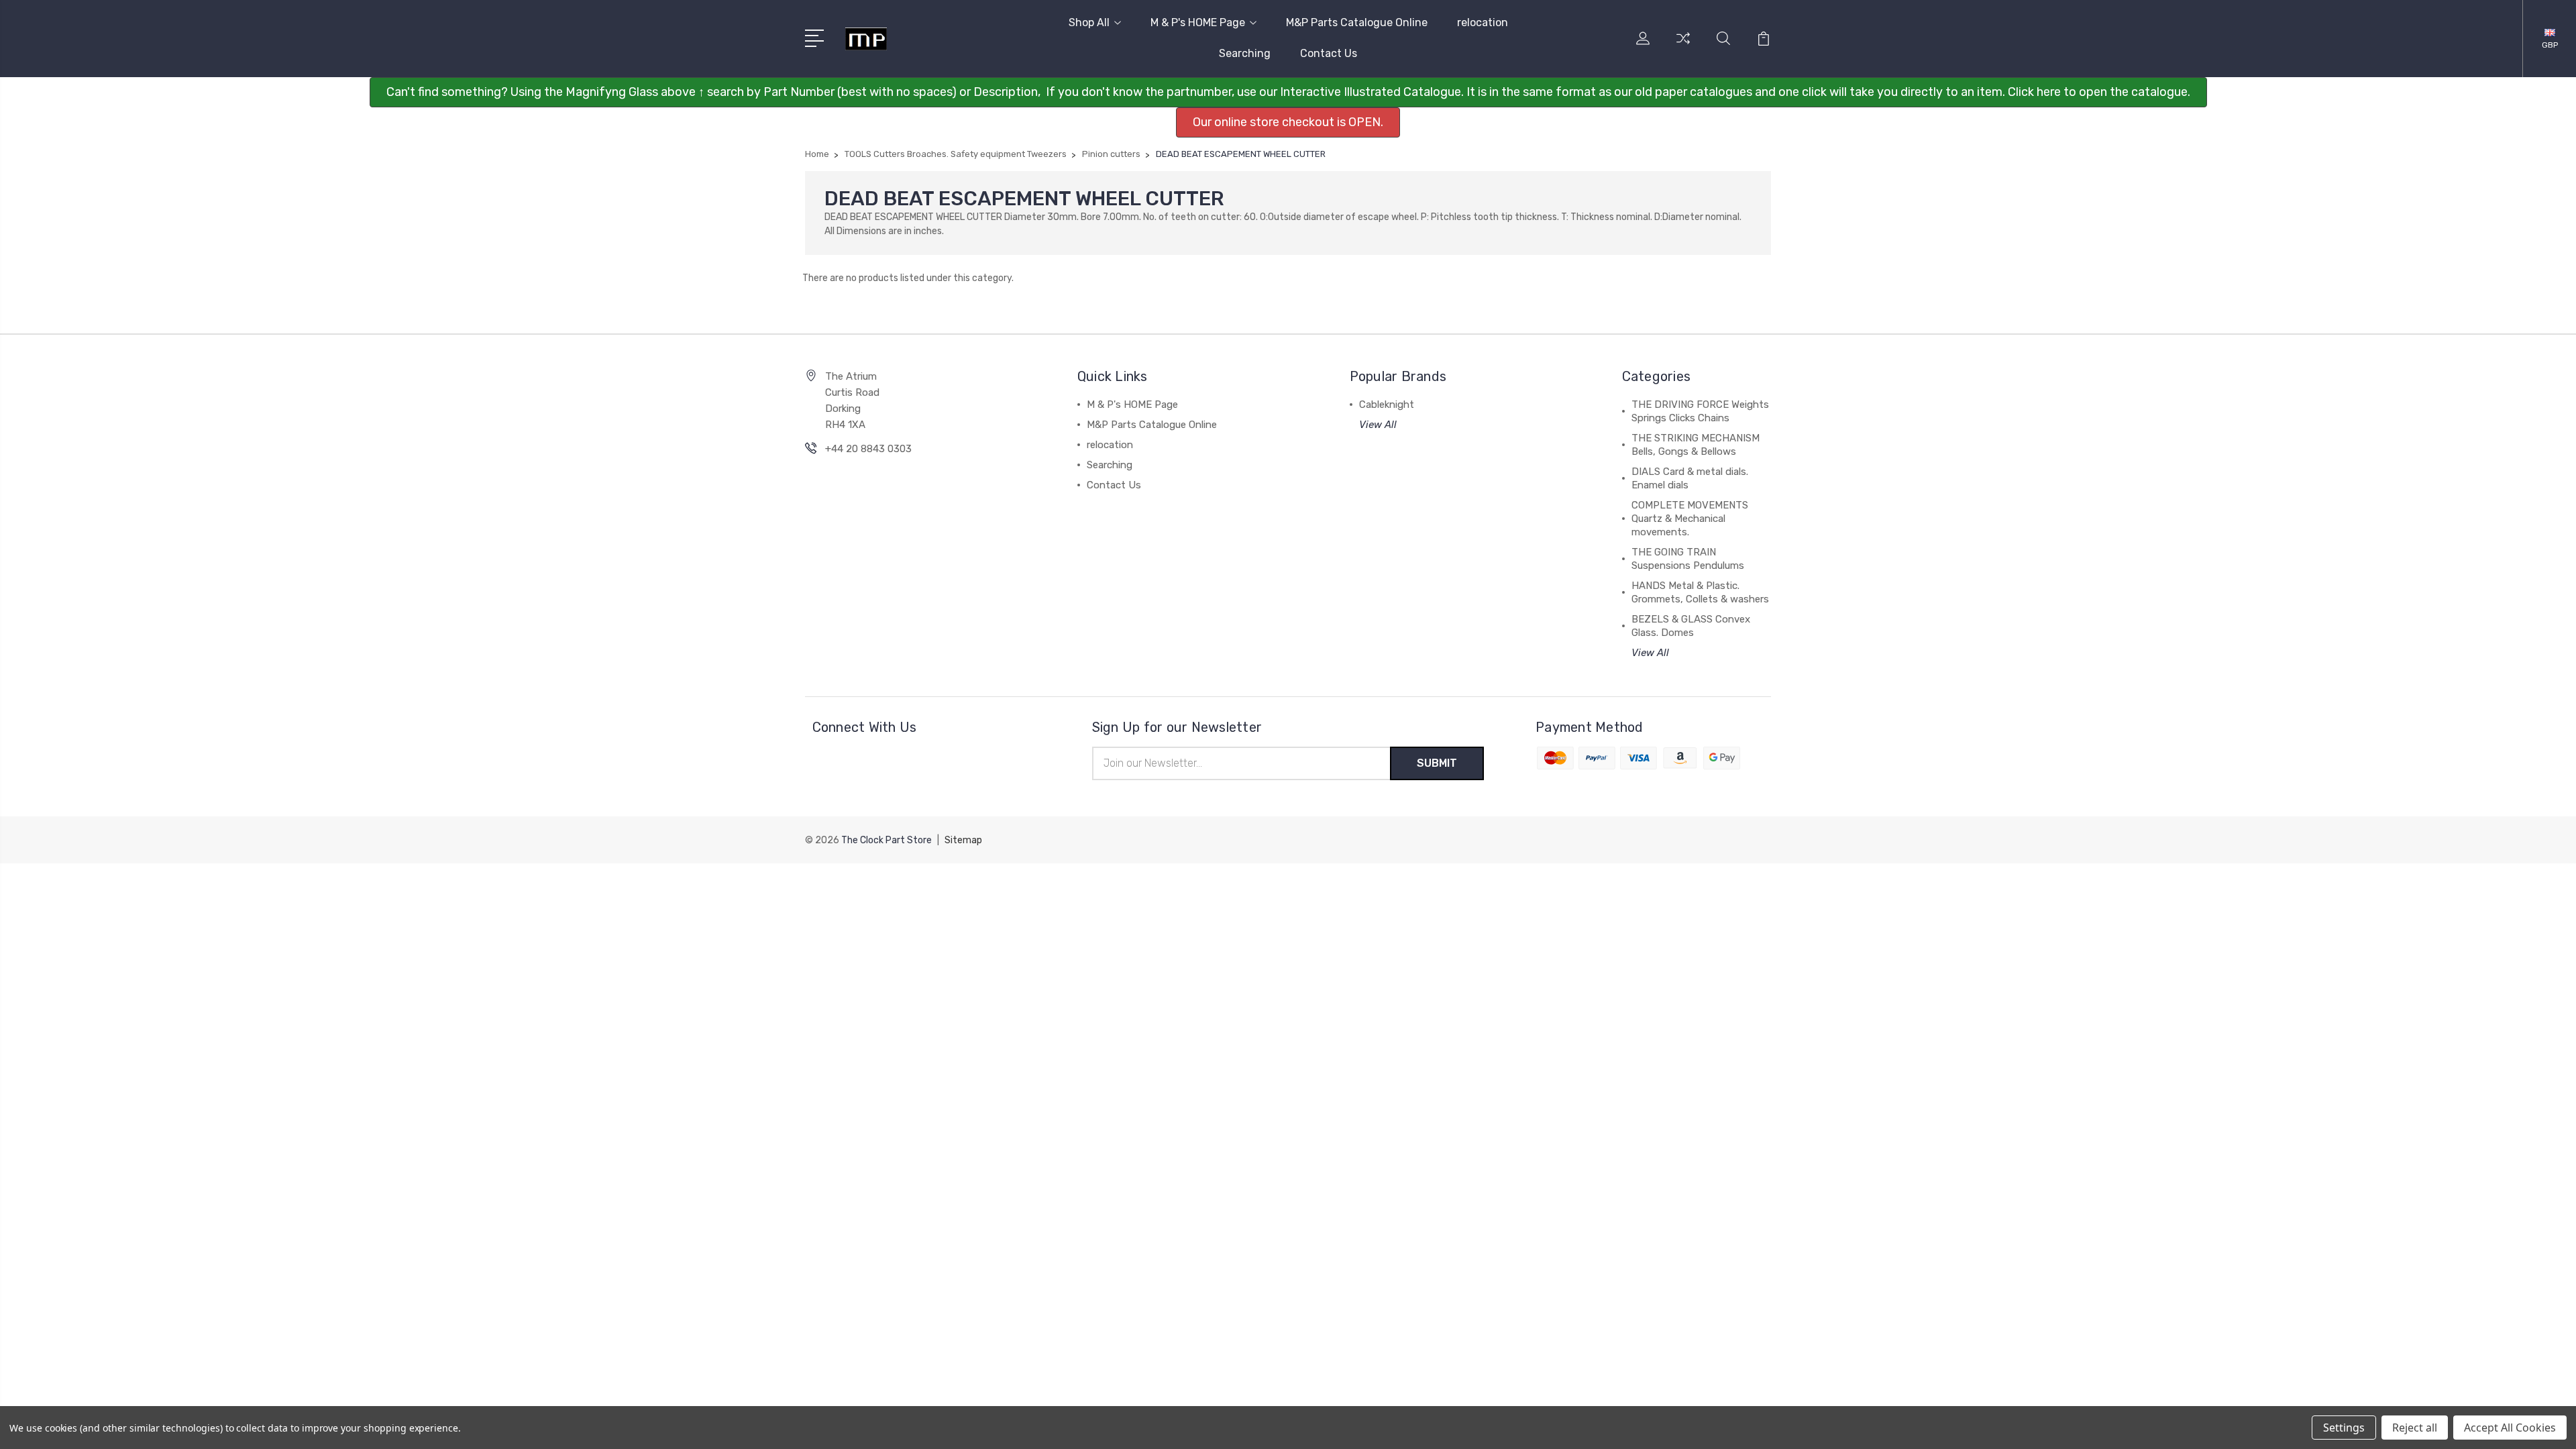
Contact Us (1329, 53)
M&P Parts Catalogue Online (1357, 22)
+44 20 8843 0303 (868, 449)
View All (1378, 425)
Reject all (2415, 1428)
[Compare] (1683, 46)
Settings (2344, 1428)
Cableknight (1387, 405)
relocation (1483, 22)
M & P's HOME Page (1198, 22)
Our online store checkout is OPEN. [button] (1288, 122)
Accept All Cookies (2510, 1428)
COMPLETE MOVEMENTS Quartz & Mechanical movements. (1690, 519)
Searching (1245, 53)
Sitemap (963, 840)
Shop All (1089, 22)
